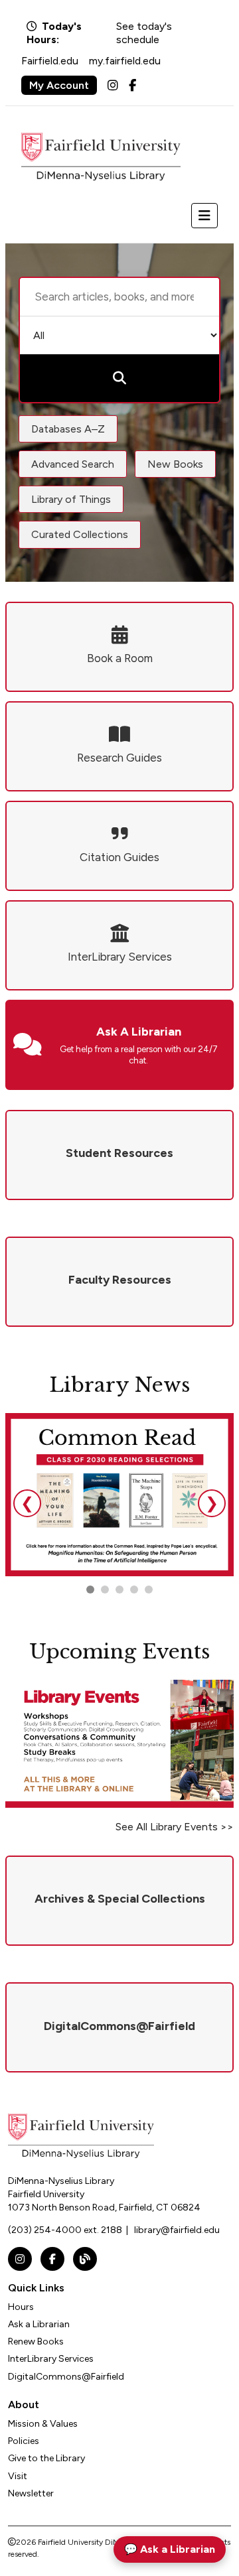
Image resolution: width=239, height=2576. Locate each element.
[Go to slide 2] (105, 1590)
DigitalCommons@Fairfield (66, 2377)
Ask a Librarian (39, 2324)
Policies (24, 2441)
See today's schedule (144, 33)
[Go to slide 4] (149, 1590)
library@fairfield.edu (177, 2230)
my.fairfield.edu (125, 61)
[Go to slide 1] (90, 1590)
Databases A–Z (68, 429)
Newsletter (31, 2493)
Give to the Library (46, 2458)
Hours (21, 2307)
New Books (175, 464)
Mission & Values (43, 2424)
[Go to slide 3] (119, 1590)
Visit (18, 2476)
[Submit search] (119, 378)
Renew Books (36, 2341)
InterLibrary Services (51, 2359)
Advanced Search (73, 464)
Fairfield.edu (50, 61)
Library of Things (71, 499)
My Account (59, 85)
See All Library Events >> (175, 1827)
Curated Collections (80, 534)
